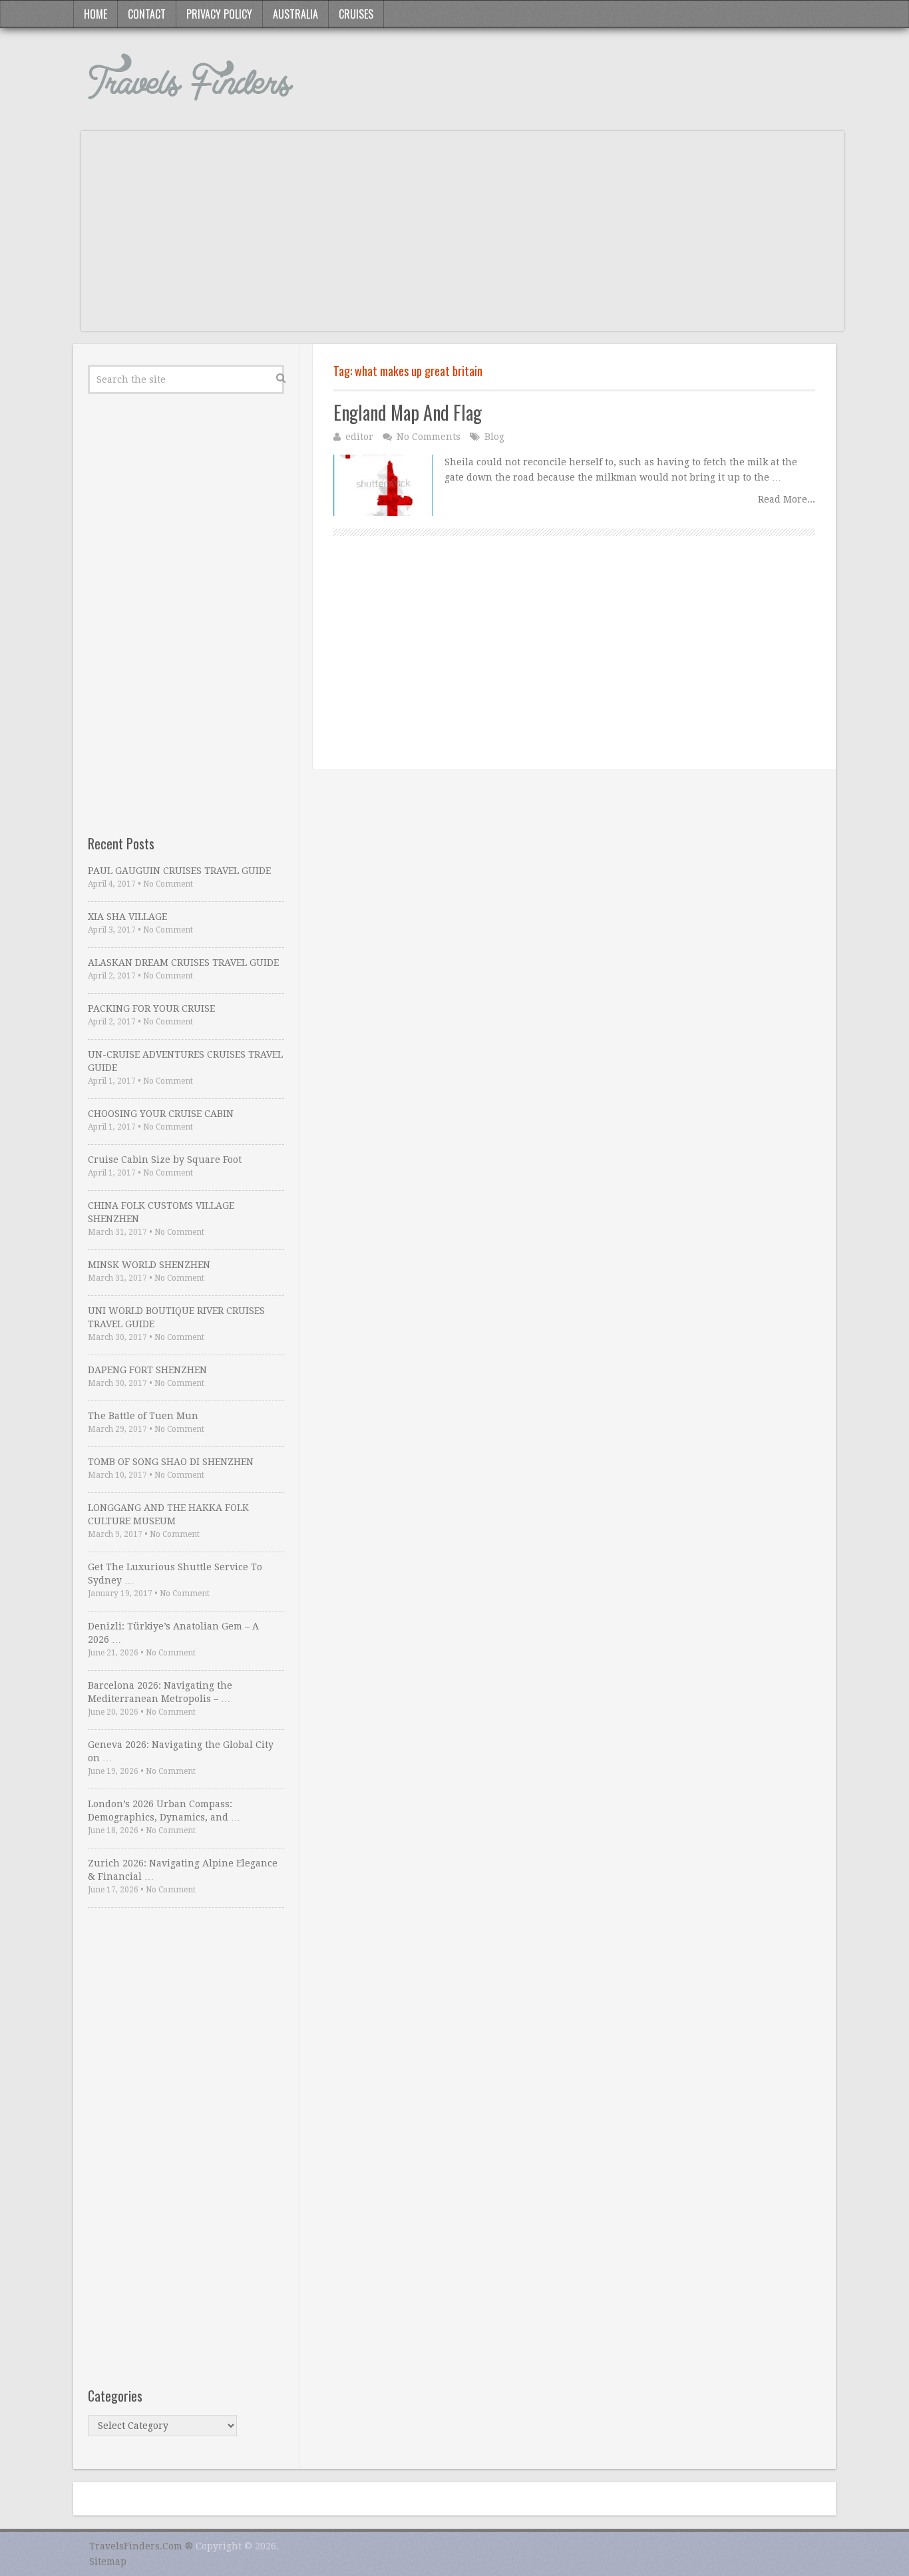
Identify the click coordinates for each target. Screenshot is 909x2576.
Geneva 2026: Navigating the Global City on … (181, 1751)
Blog (494, 437)
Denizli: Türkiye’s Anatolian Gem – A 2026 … (173, 1633)
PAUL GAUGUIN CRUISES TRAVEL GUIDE (179, 871)
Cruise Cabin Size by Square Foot (165, 1160)
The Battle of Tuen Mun (143, 1416)
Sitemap (108, 2561)
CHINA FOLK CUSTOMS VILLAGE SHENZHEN (161, 1212)
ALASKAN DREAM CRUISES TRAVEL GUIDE (183, 963)
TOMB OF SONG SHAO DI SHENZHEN (171, 1462)
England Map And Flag (408, 412)
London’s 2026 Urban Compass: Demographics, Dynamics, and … (164, 1811)
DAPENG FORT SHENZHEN (147, 1370)
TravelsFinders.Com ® (141, 2546)
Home (95, 14)
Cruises (356, 14)
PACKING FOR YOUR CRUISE (151, 1008)
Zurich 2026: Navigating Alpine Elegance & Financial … (183, 1870)
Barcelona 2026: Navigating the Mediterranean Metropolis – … (160, 1692)
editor (359, 437)
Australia (295, 14)
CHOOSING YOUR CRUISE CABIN (161, 1114)
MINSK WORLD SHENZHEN (149, 1265)
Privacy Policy (219, 14)
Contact (147, 14)
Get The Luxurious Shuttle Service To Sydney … (175, 1574)
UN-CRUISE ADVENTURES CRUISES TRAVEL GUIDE (185, 1061)
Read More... (787, 499)
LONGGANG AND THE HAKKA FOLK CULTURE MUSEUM (168, 1514)
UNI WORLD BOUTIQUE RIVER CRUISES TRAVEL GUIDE (176, 1317)
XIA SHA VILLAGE (127, 917)
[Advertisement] (462, 238)
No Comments (429, 437)
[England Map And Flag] (383, 485)
